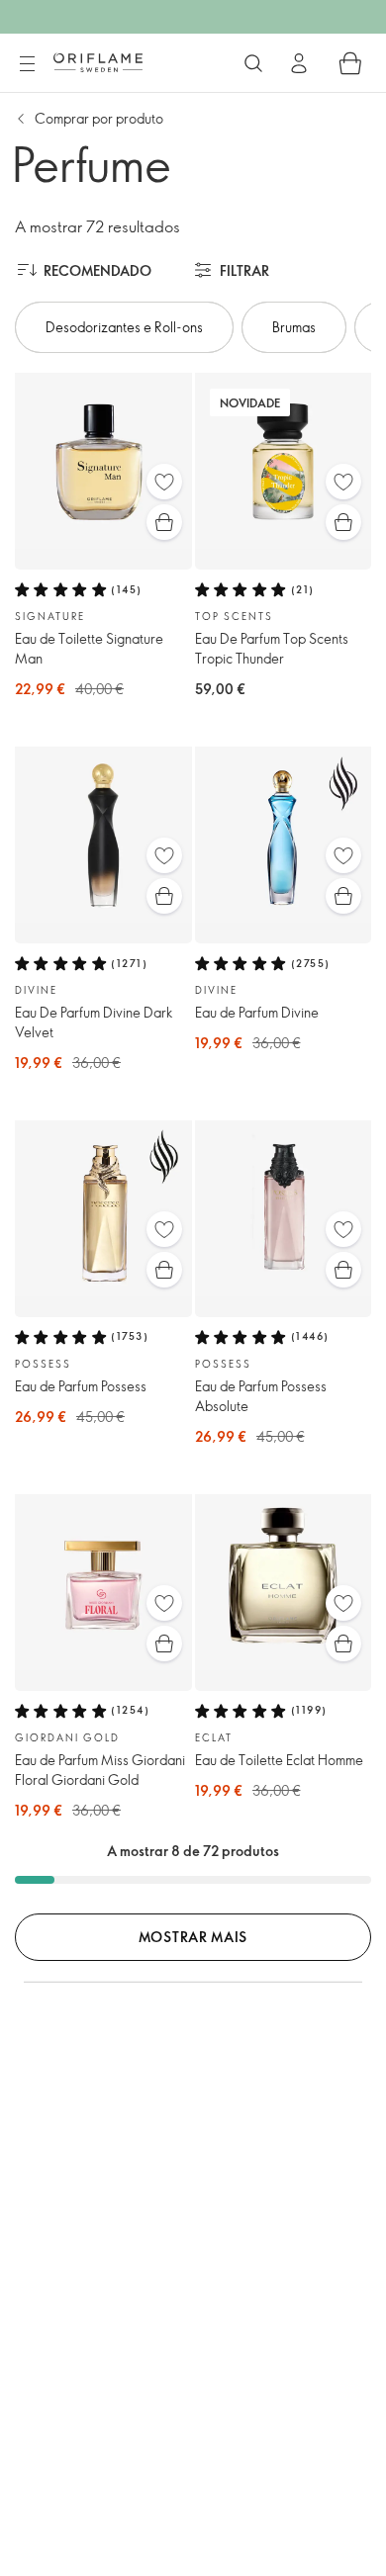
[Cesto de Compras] (350, 63)
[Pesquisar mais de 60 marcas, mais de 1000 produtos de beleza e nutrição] (253, 63)
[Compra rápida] (164, 522)
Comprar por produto (99, 118)
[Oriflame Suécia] (98, 62)
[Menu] (27, 64)
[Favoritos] (164, 482)
